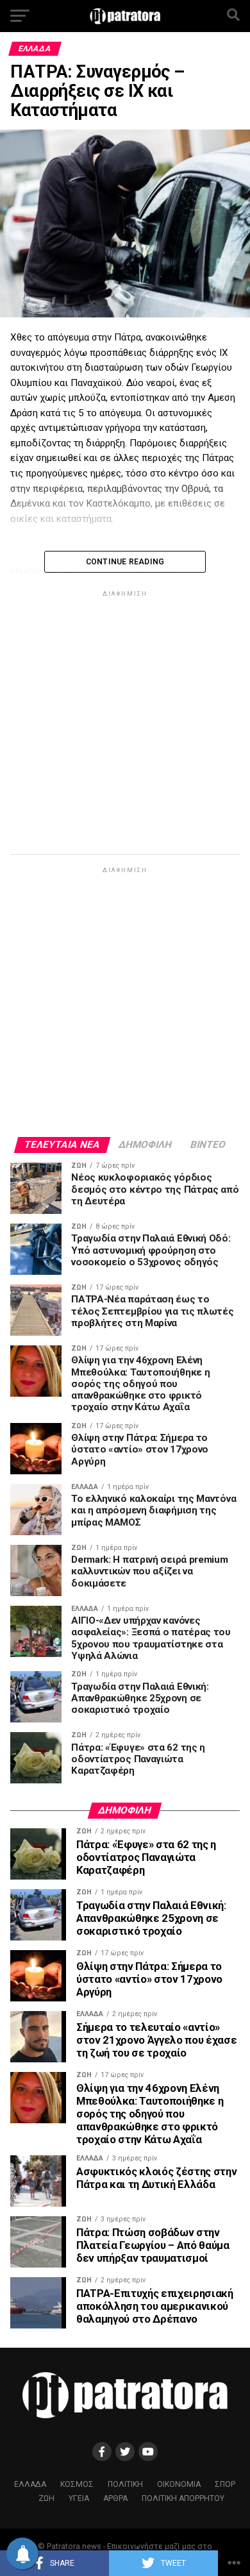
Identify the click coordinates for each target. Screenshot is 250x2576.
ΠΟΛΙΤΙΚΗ (125, 2484)
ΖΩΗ (46, 2498)
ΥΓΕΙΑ (79, 2498)
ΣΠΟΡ (225, 2484)
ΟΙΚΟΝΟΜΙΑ (179, 2484)
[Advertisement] (125, 725)
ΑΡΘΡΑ (115, 2498)
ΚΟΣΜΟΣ (77, 2484)
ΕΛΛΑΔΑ (30, 2484)
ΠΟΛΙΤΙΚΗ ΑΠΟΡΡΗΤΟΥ (183, 2498)
